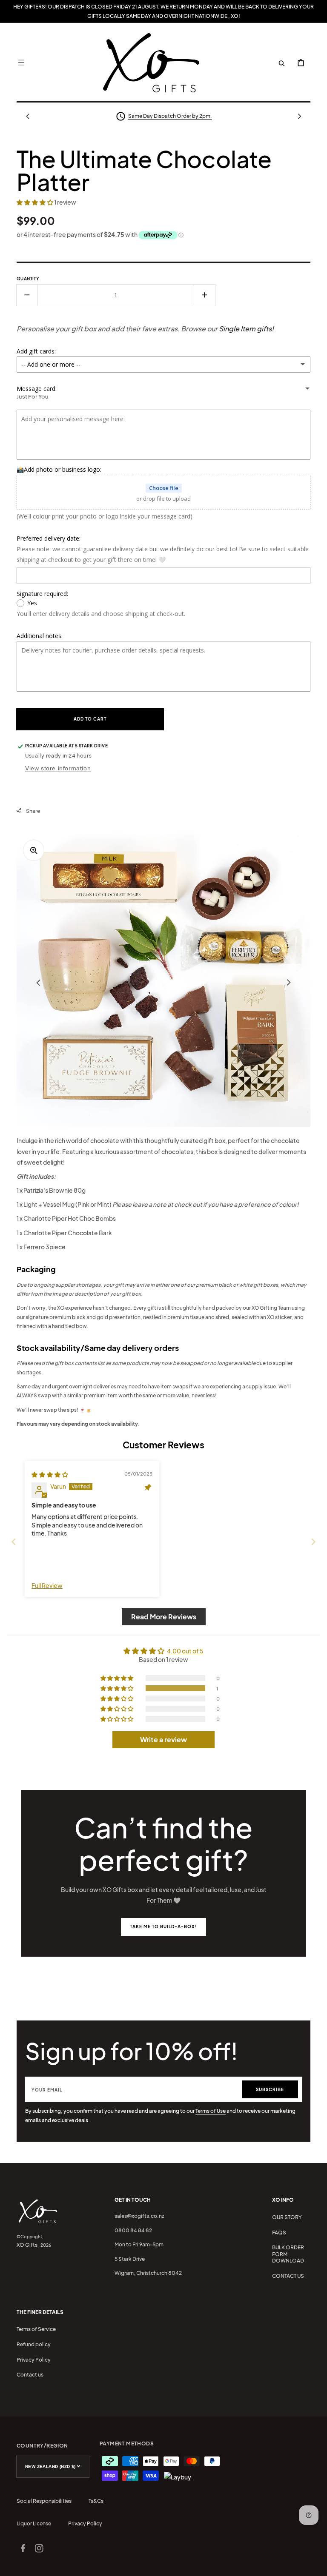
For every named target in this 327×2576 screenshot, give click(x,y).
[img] (50, 1474)
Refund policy (34, 2344)
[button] (21, 63)
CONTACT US (288, 2276)
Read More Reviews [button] (164, 1617)
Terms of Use (211, 2111)
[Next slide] (313, 1542)
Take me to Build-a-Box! (163, 1926)
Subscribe (270, 2089)
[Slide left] (28, 116)
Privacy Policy (34, 2360)
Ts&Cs (96, 2501)
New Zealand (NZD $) (50, 2466)
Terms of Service (36, 2329)
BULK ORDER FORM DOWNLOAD (288, 2254)
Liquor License (34, 2523)
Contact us (30, 2375)
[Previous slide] (14, 1542)
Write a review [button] (163, 1740)
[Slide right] (299, 116)
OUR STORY (287, 2217)
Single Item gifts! (246, 329)
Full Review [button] (47, 1585)
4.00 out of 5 (185, 1651)
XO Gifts (27, 2245)
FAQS (279, 2233)
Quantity (28, 279)
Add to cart (90, 719)
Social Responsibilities (44, 2501)
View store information (58, 768)
